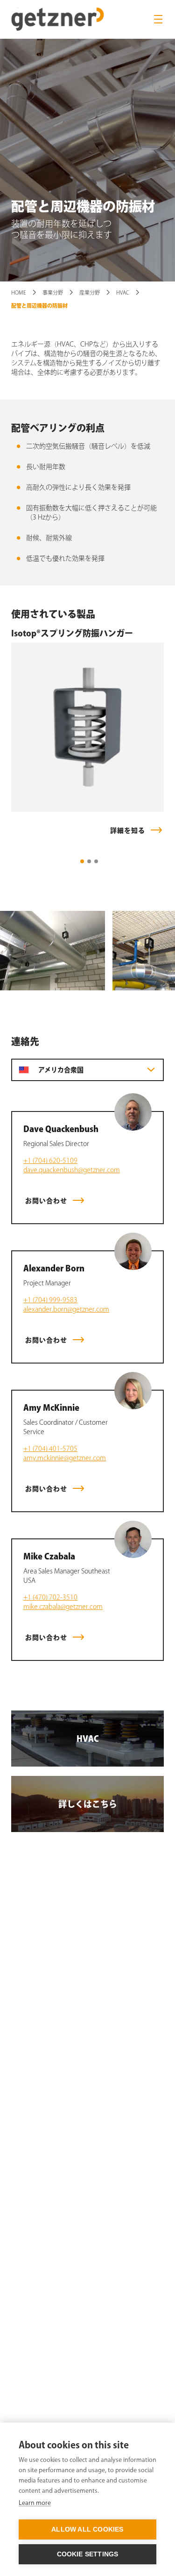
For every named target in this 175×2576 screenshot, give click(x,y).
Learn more (35, 2503)
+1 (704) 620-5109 (50, 1161)
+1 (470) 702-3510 (50, 1597)
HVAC (123, 292)
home (19, 292)
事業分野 (53, 292)
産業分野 (90, 292)
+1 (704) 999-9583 (50, 1300)
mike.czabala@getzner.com (63, 1607)
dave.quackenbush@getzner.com (72, 1170)
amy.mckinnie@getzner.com (65, 1458)
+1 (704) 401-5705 (50, 1449)
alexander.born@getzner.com (66, 1309)
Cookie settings (88, 2554)
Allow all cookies (87, 2529)
